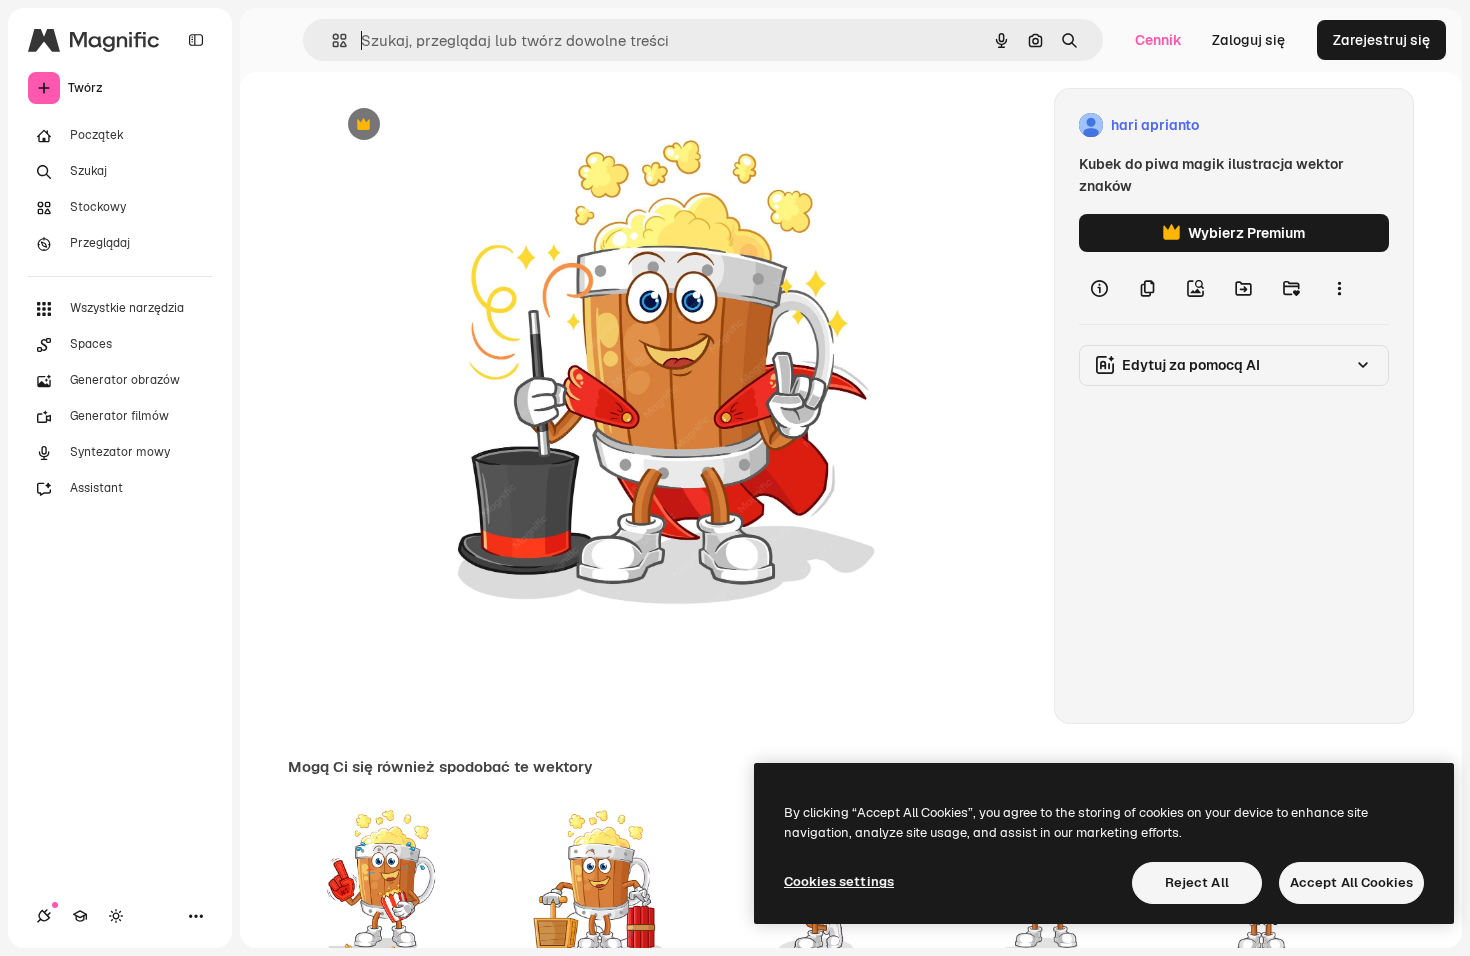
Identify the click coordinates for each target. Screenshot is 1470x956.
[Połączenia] (44, 916)
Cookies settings (839, 881)
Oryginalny (466, 125)
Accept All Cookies (1351, 882)
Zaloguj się (1248, 40)
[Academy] (80, 916)
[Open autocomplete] (331, 40)
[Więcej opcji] (1339, 288)
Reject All (1197, 882)
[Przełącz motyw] (116, 916)
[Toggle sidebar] (196, 40)
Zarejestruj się (1381, 40)
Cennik (1158, 40)
